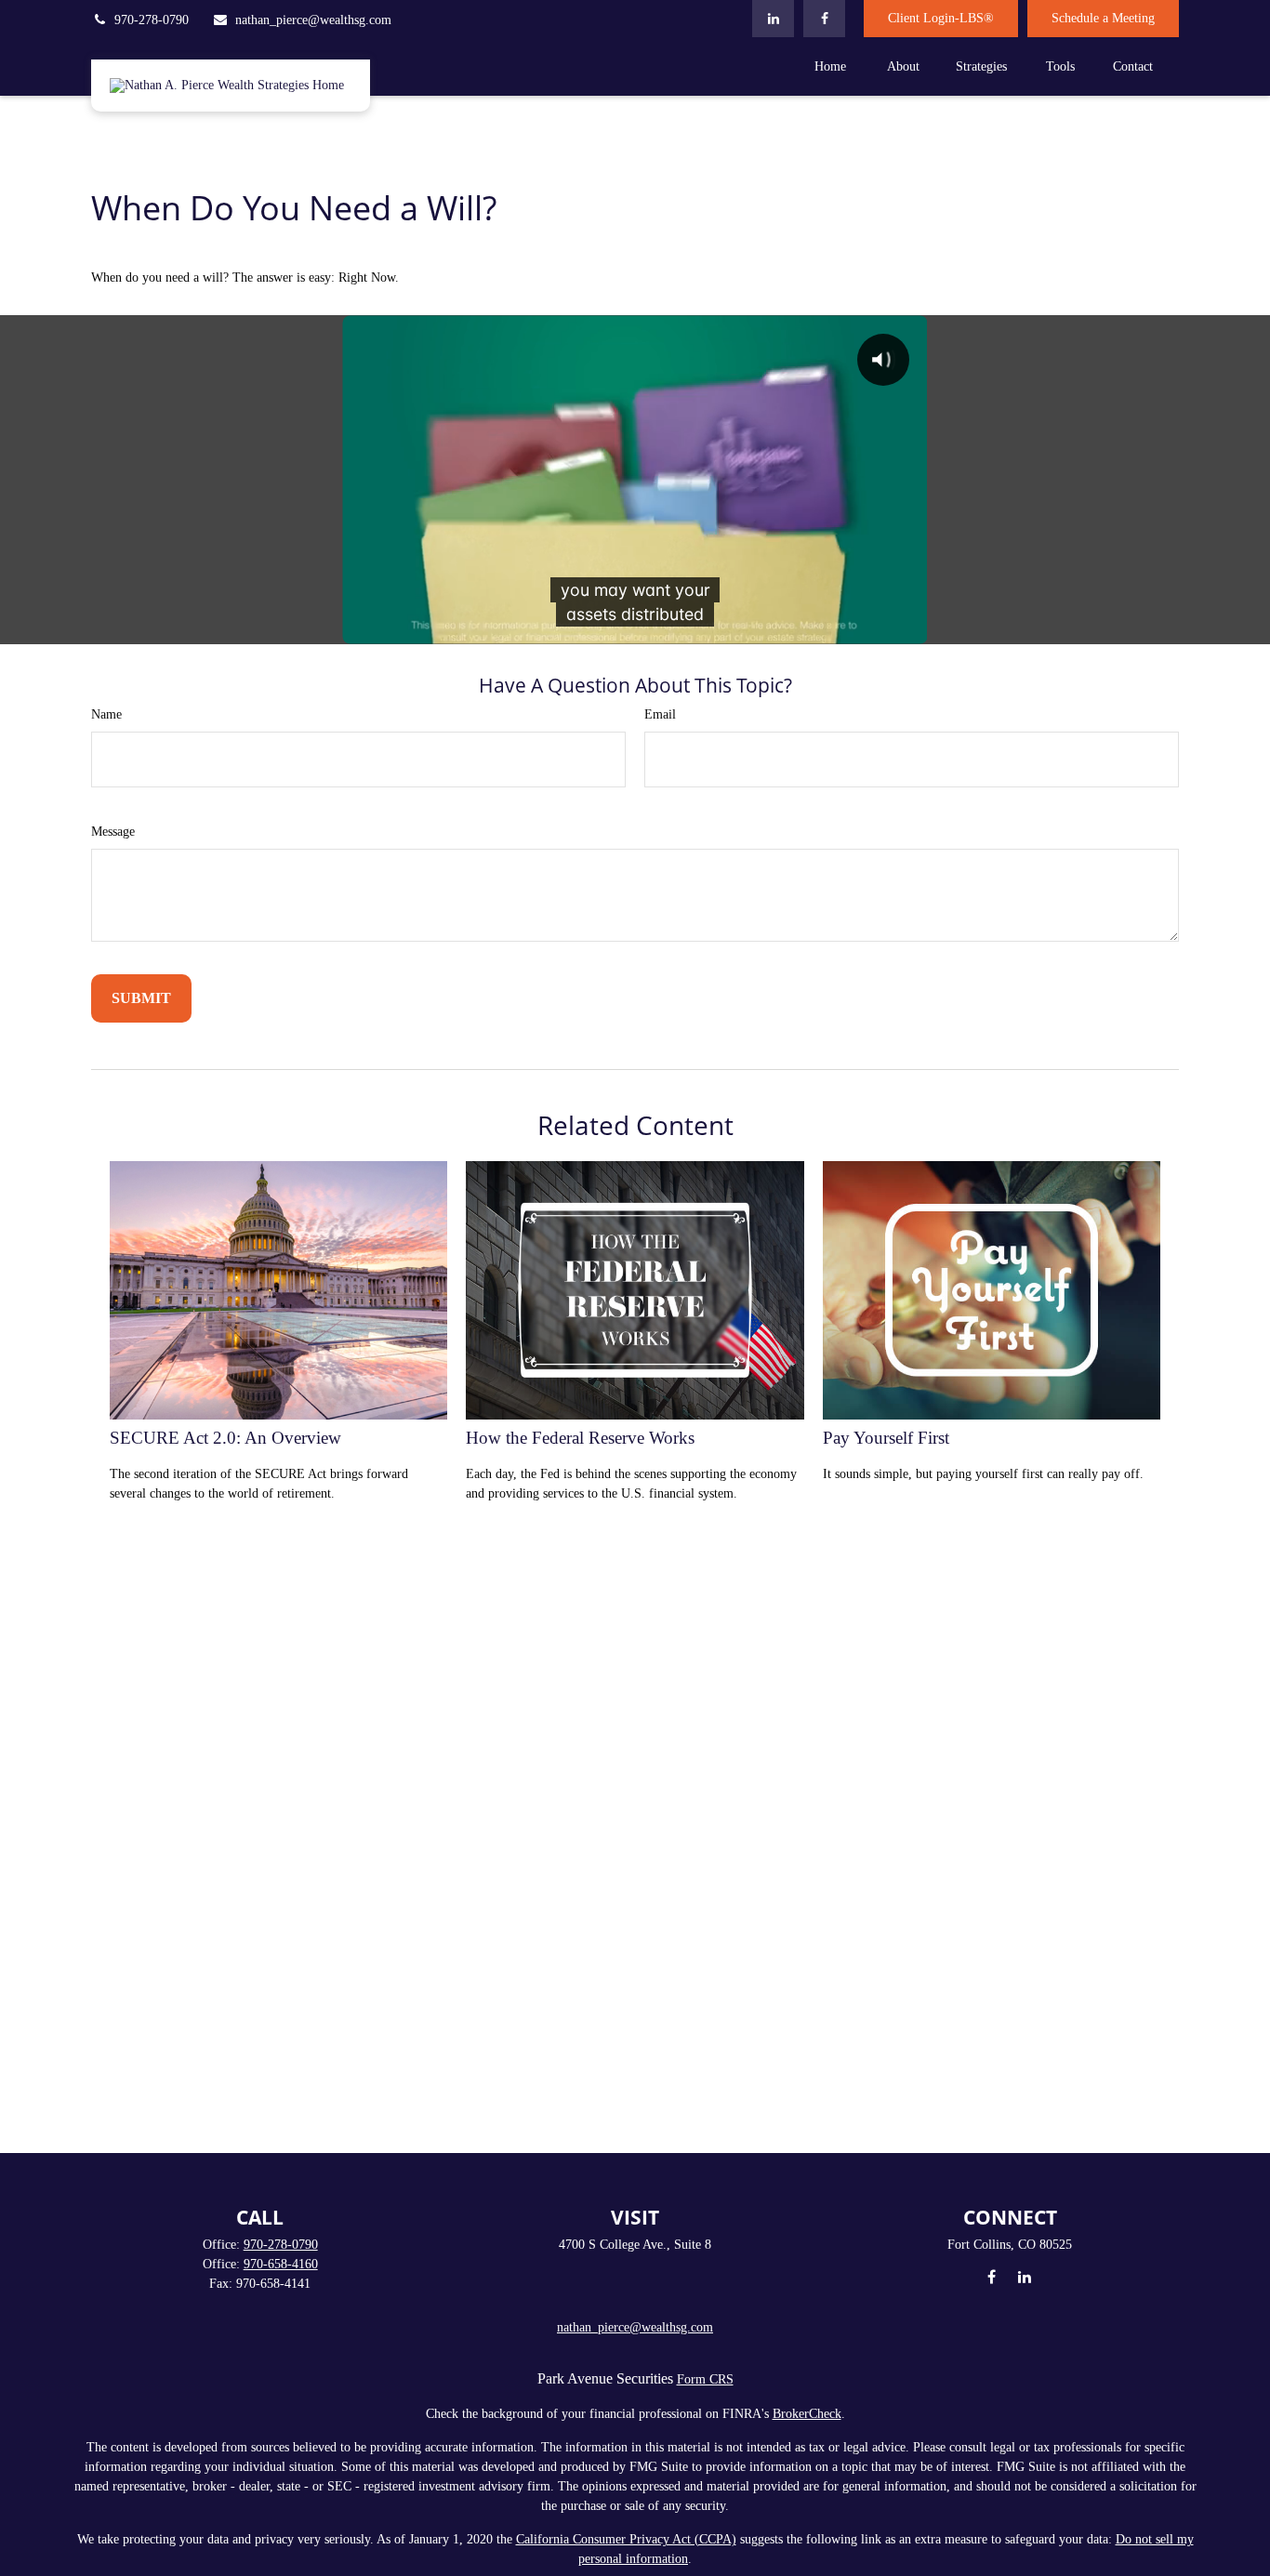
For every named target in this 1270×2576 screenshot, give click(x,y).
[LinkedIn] (773, 19)
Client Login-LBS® (941, 18)
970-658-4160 (281, 2264)
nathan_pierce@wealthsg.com (313, 20)
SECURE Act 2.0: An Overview (225, 1438)
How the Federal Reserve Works (580, 1438)
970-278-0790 (152, 20)
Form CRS (705, 2379)
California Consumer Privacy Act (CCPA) (626, 2539)
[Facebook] (824, 19)
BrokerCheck (807, 2414)
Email (660, 714)
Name (106, 714)
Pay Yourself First (886, 1438)
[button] (830, 66)
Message (113, 832)
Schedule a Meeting (1103, 18)
